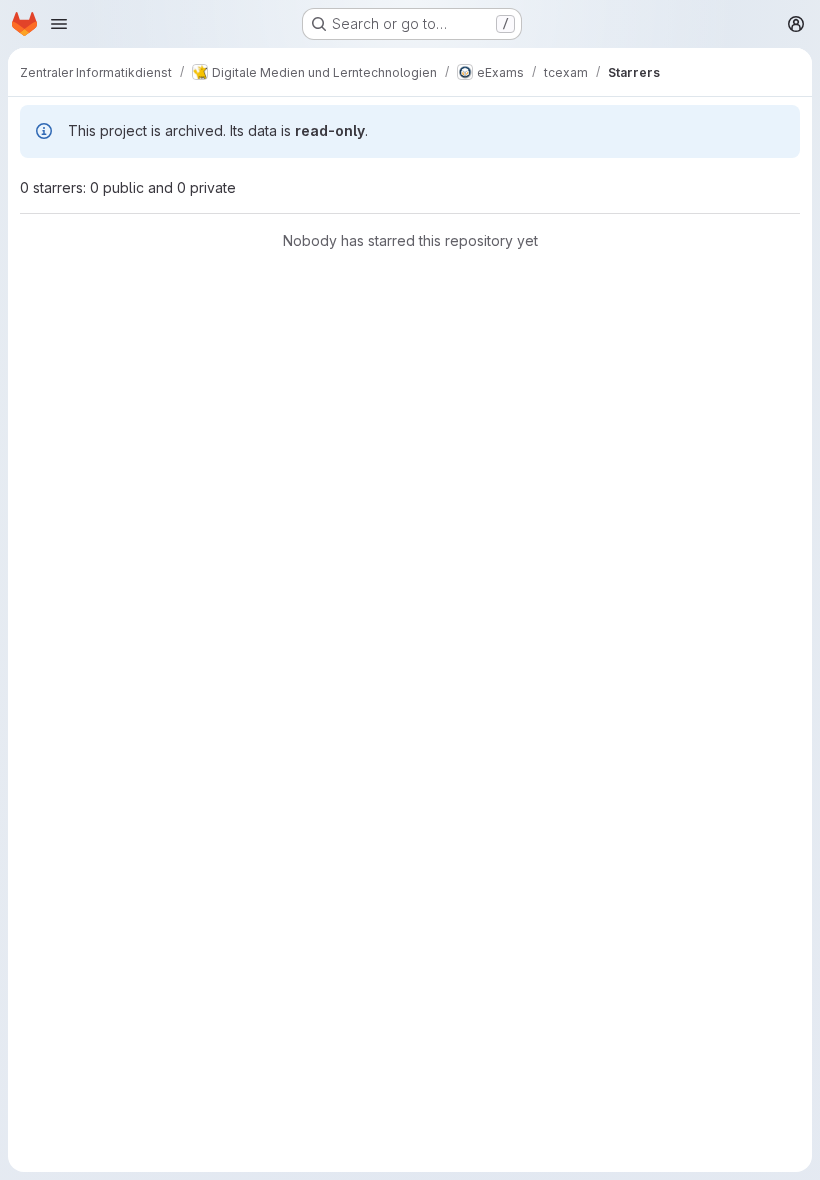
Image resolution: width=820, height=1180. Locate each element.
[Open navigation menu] (59, 24)
